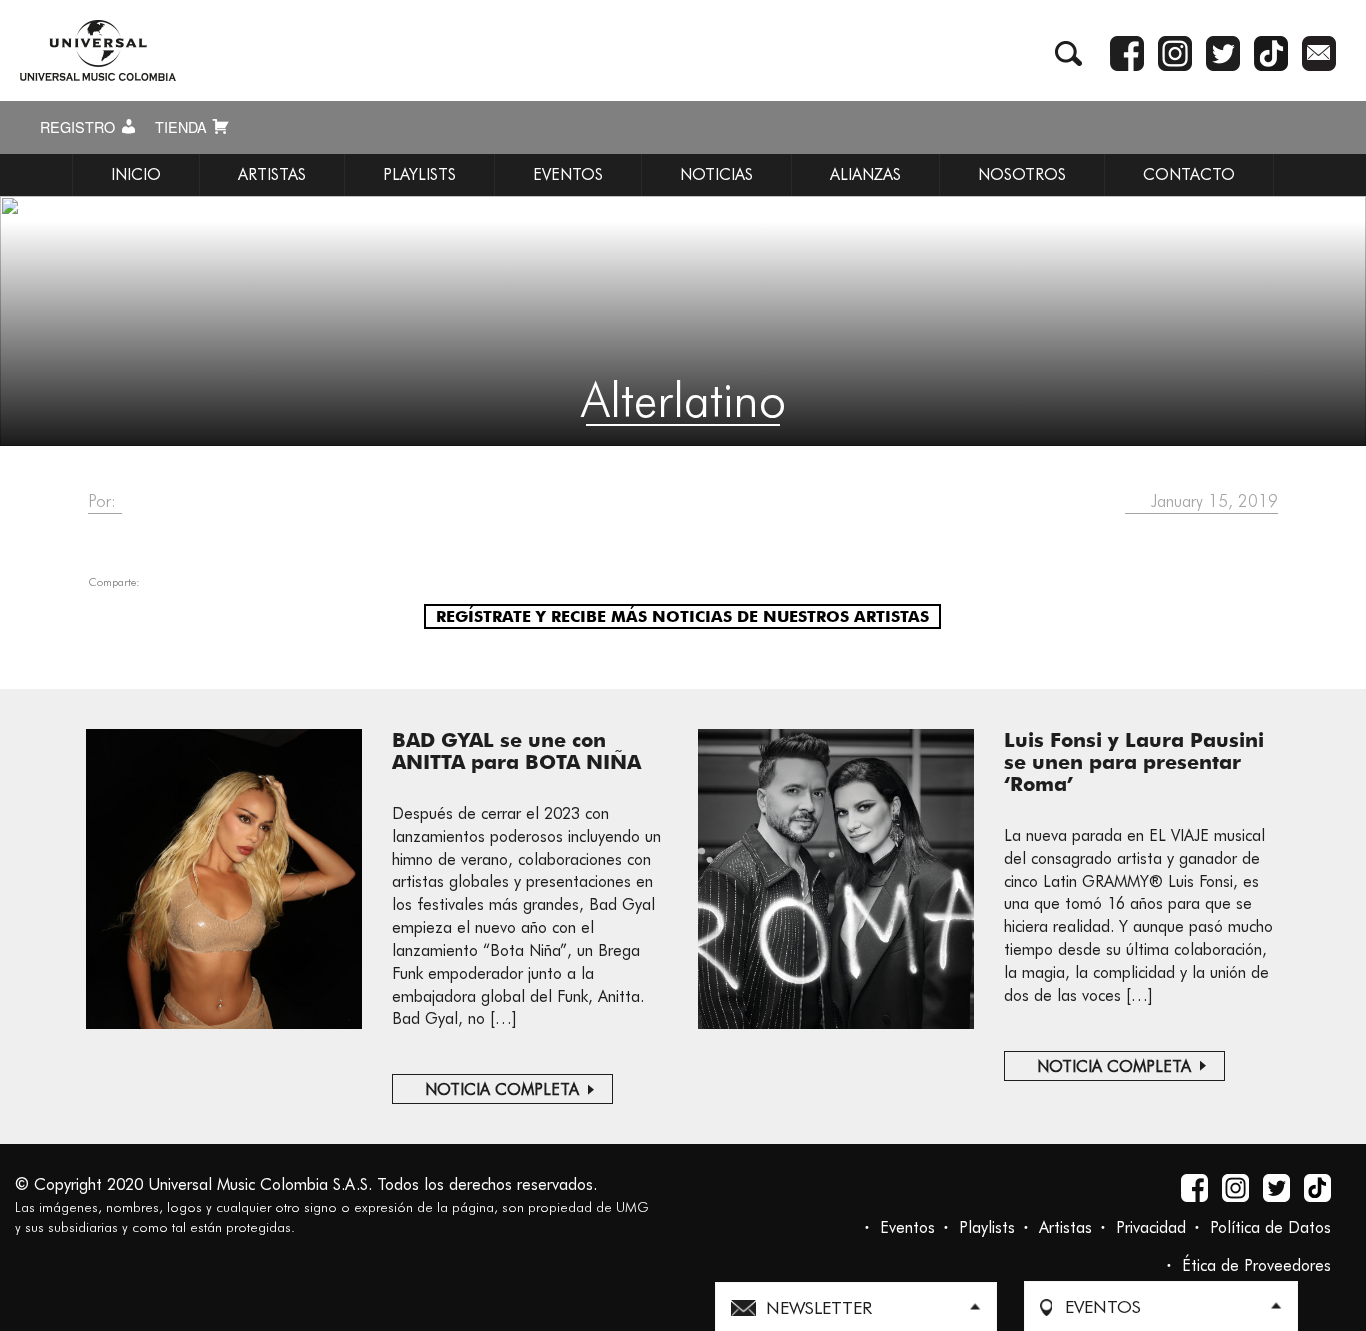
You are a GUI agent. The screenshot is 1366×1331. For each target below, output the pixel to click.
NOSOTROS (1022, 174)
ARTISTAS (272, 174)
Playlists (987, 1227)
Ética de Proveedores (1256, 1265)
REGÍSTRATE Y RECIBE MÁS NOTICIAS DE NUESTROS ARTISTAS (682, 616)
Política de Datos (1270, 1227)
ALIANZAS (865, 174)
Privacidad (1151, 1227)
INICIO (136, 174)
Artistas (1065, 1227)
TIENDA (183, 127)
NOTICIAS (716, 174)
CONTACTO (1189, 174)
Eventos (907, 1227)
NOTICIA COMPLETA (502, 1089)
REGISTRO (79, 127)
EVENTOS (568, 174)
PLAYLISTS (419, 174)
